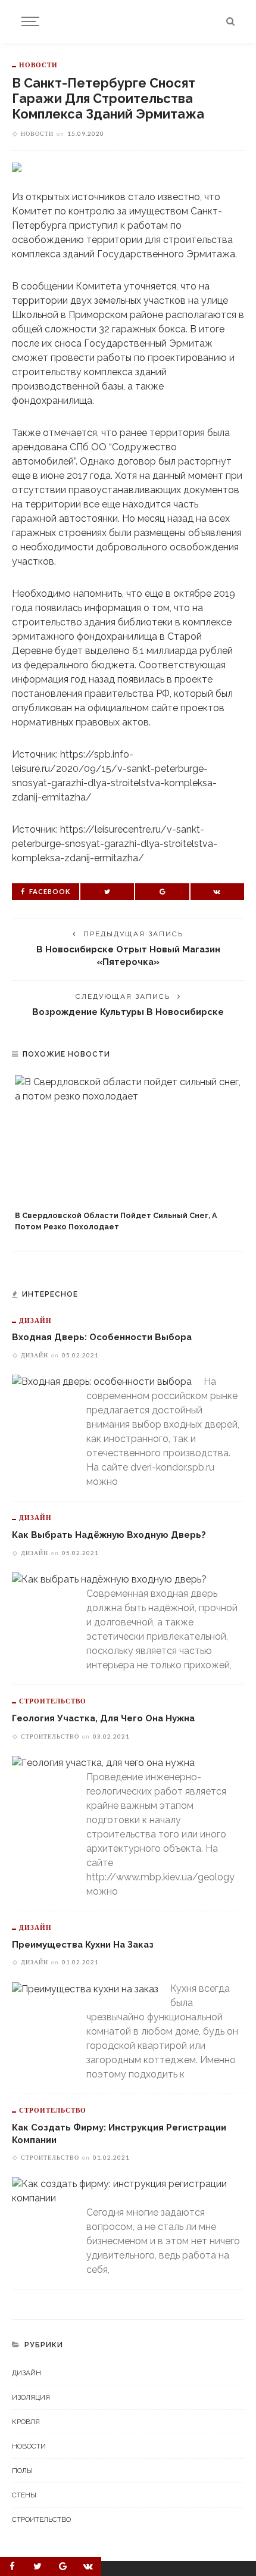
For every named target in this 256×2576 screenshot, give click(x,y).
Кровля (26, 2422)
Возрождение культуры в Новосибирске (128, 1012)
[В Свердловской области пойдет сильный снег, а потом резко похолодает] (128, 1140)
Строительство (53, 1701)
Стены (24, 2495)
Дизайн (35, 1320)
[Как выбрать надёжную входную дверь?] (109, 1579)
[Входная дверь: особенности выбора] (102, 1382)
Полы (22, 2471)
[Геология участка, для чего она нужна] (103, 1763)
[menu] (29, 21)
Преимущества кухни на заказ (83, 1944)
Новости (38, 65)
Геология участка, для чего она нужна (103, 1718)
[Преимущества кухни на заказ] (85, 1988)
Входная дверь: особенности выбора (102, 1337)
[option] (128, 1154)
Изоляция (31, 2397)
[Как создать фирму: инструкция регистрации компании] (122, 2191)
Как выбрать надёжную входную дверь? (109, 1535)
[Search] (230, 21)
